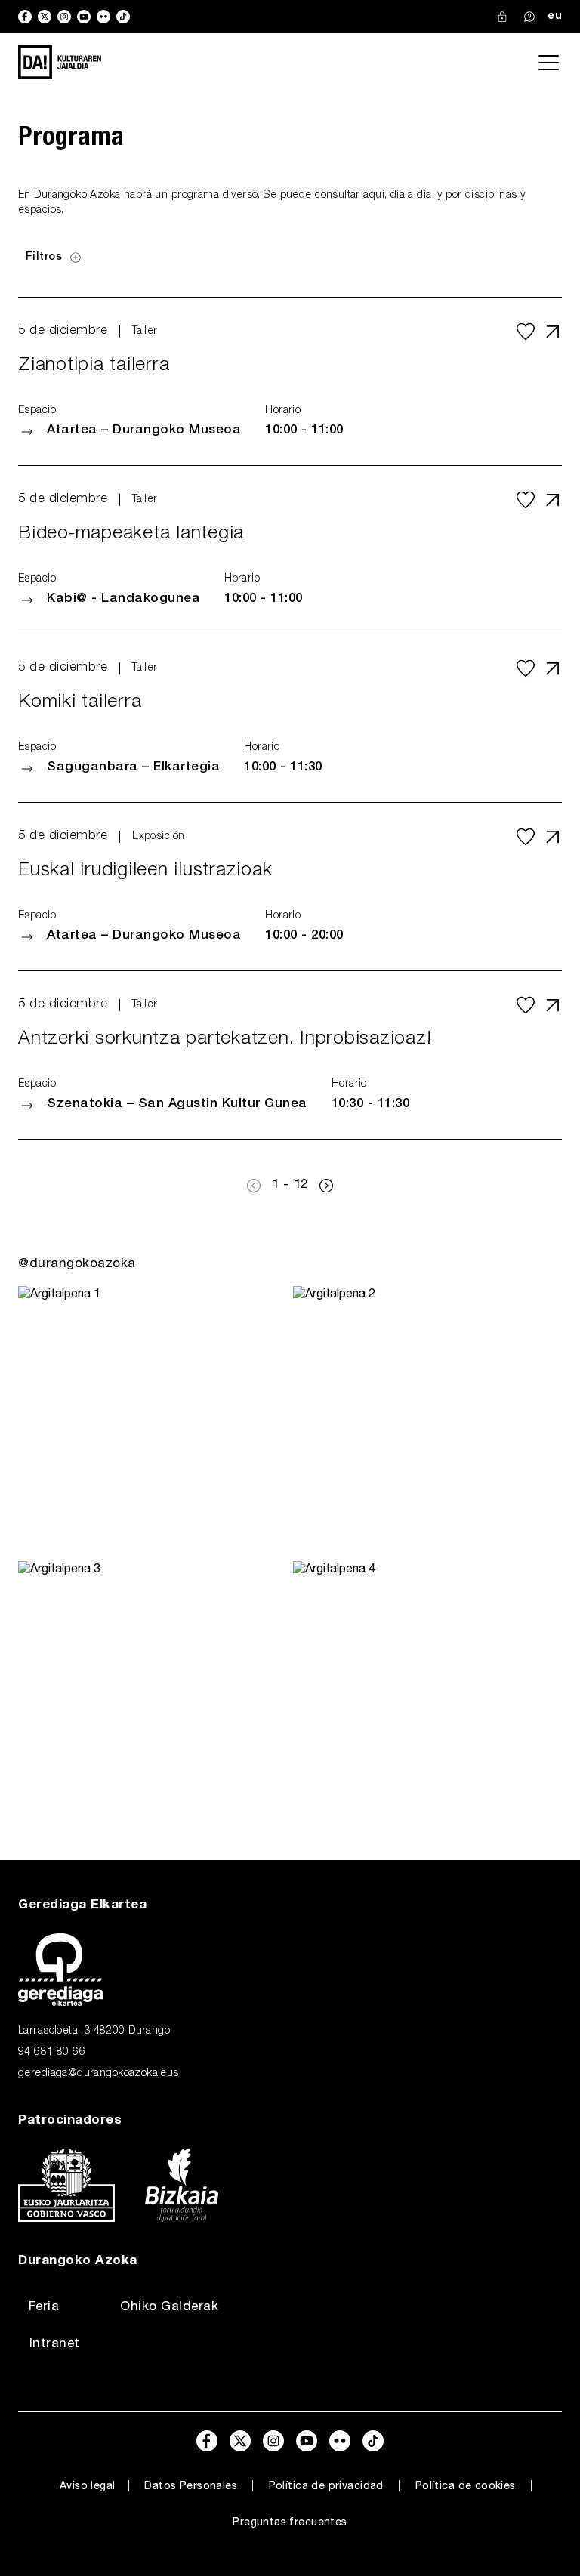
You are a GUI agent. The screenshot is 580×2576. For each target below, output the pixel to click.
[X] (45, 17)
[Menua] (548, 63)
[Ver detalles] (553, 332)
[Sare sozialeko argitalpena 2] (427, 1421)
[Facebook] (25, 17)
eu (555, 17)
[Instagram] (64, 17)
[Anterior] (254, 1186)
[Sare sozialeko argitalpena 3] (153, 1695)
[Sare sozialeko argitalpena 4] (427, 1695)
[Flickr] (103, 17)
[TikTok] (123, 17)
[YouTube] (84, 17)
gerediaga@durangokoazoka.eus (99, 2074)
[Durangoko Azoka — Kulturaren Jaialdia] (60, 62)
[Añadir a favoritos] (526, 332)
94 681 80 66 (52, 2053)
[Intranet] (502, 17)
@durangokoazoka (77, 1265)
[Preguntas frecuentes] (529, 17)
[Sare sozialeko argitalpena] (153, 1421)
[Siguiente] (326, 1186)
